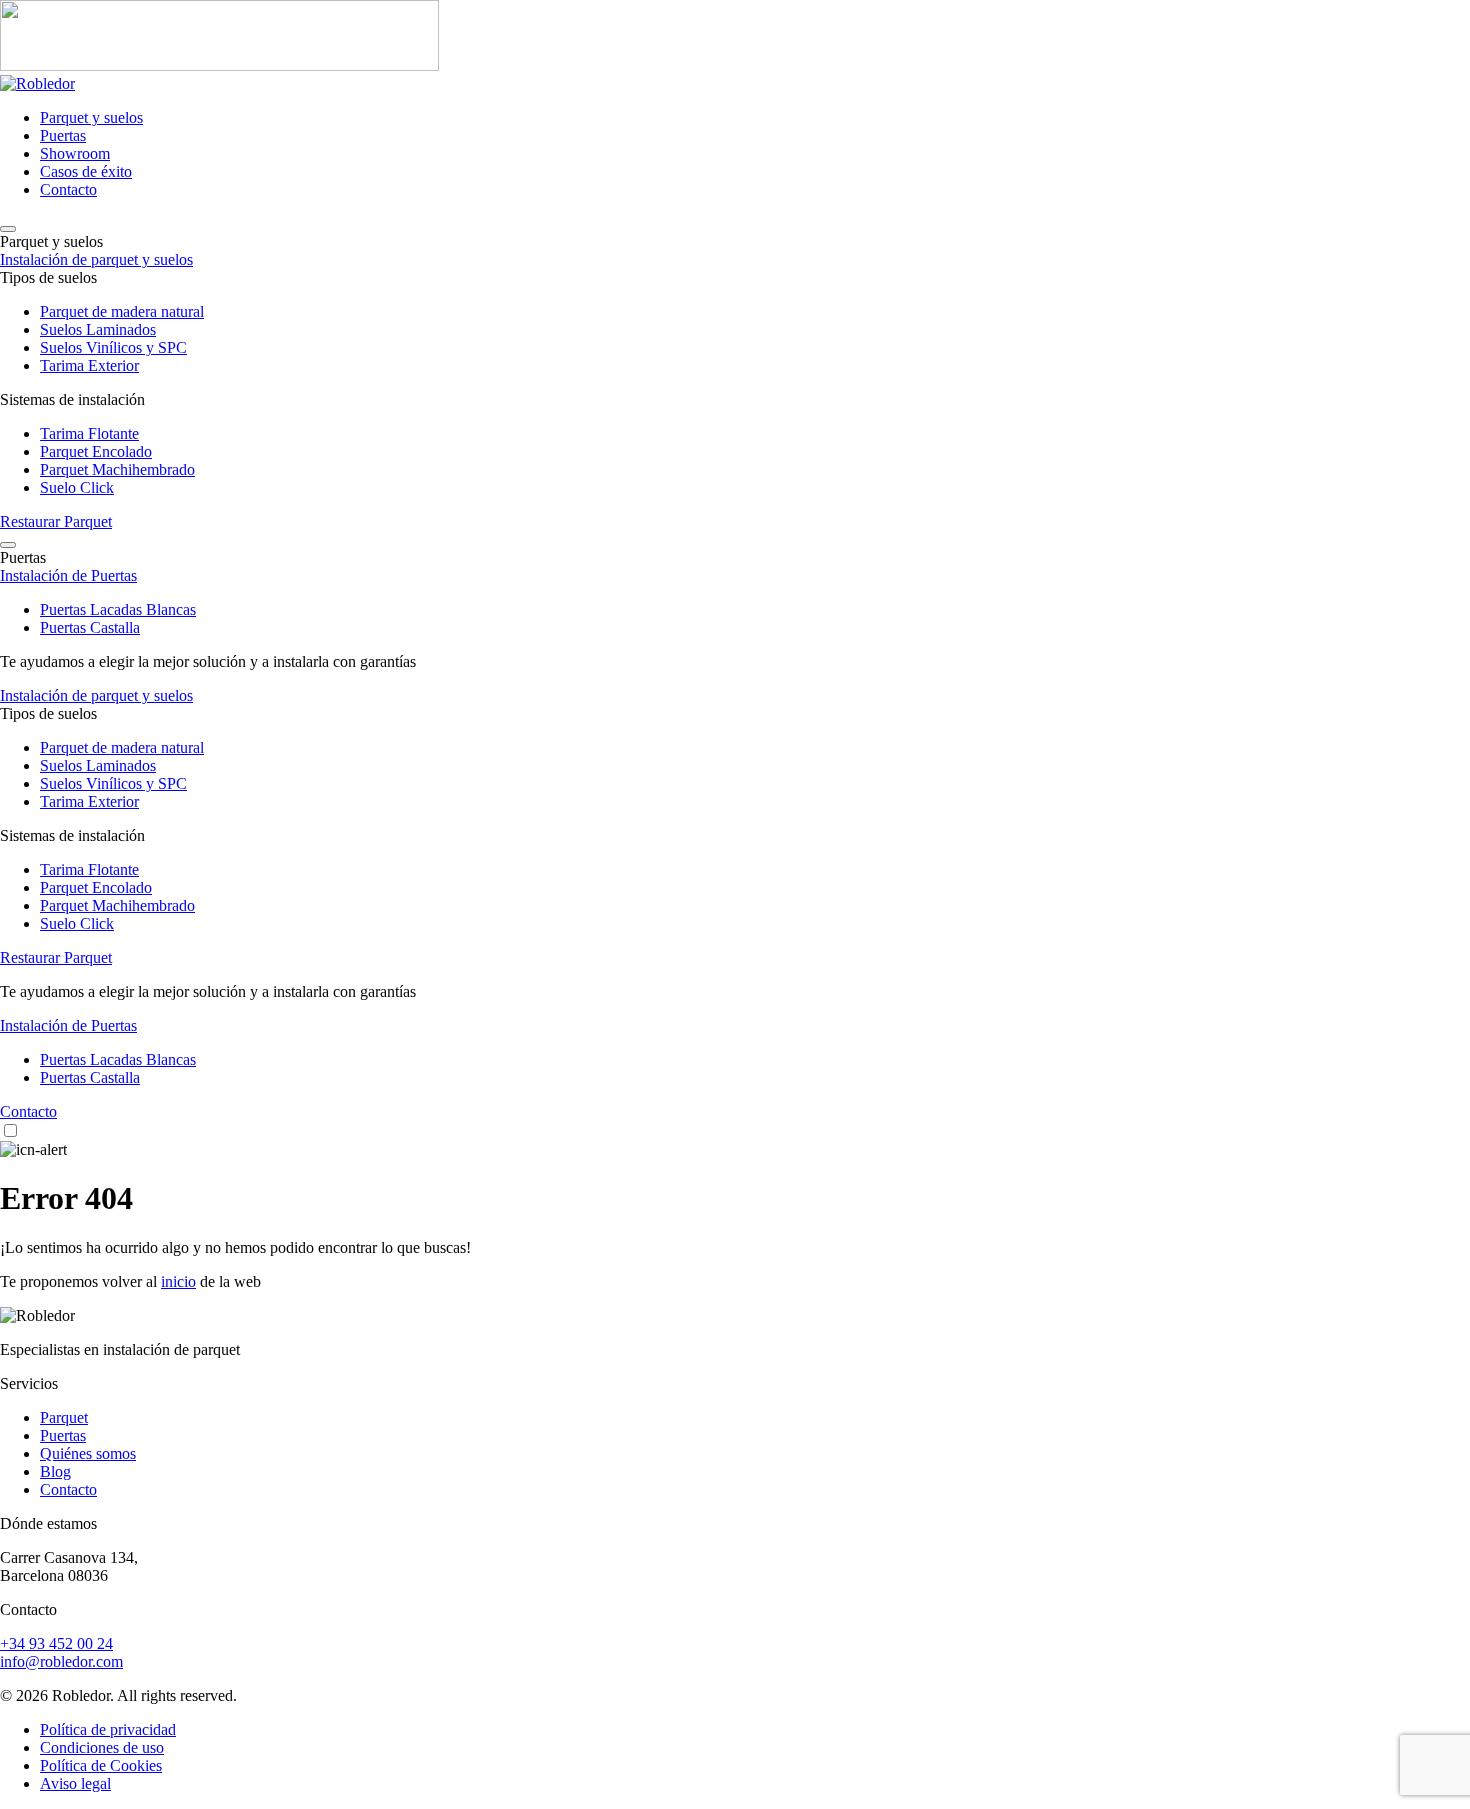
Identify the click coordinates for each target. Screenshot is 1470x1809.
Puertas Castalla (90, 627)
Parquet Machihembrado (117, 469)
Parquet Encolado (96, 451)
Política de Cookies (101, 1765)
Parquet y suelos (91, 117)
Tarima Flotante (89, 433)
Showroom (75, 153)
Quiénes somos (88, 1453)
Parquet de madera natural (122, 311)
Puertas (63, 135)
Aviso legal (75, 1783)
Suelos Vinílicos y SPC (113, 347)
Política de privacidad (108, 1729)
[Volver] (8, 229)
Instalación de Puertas (68, 575)
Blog (55, 1471)
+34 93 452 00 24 (56, 1643)
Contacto (68, 189)
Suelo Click (77, 487)
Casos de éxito (86, 171)
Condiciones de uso (102, 1747)
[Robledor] (735, 37)
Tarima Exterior (89, 365)
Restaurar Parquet (56, 521)
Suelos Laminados (98, 329)
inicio (178, 1281)
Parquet (64, 1417)
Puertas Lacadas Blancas (118, 609)
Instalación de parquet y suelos (96, 259)
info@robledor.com (61, 1661)
